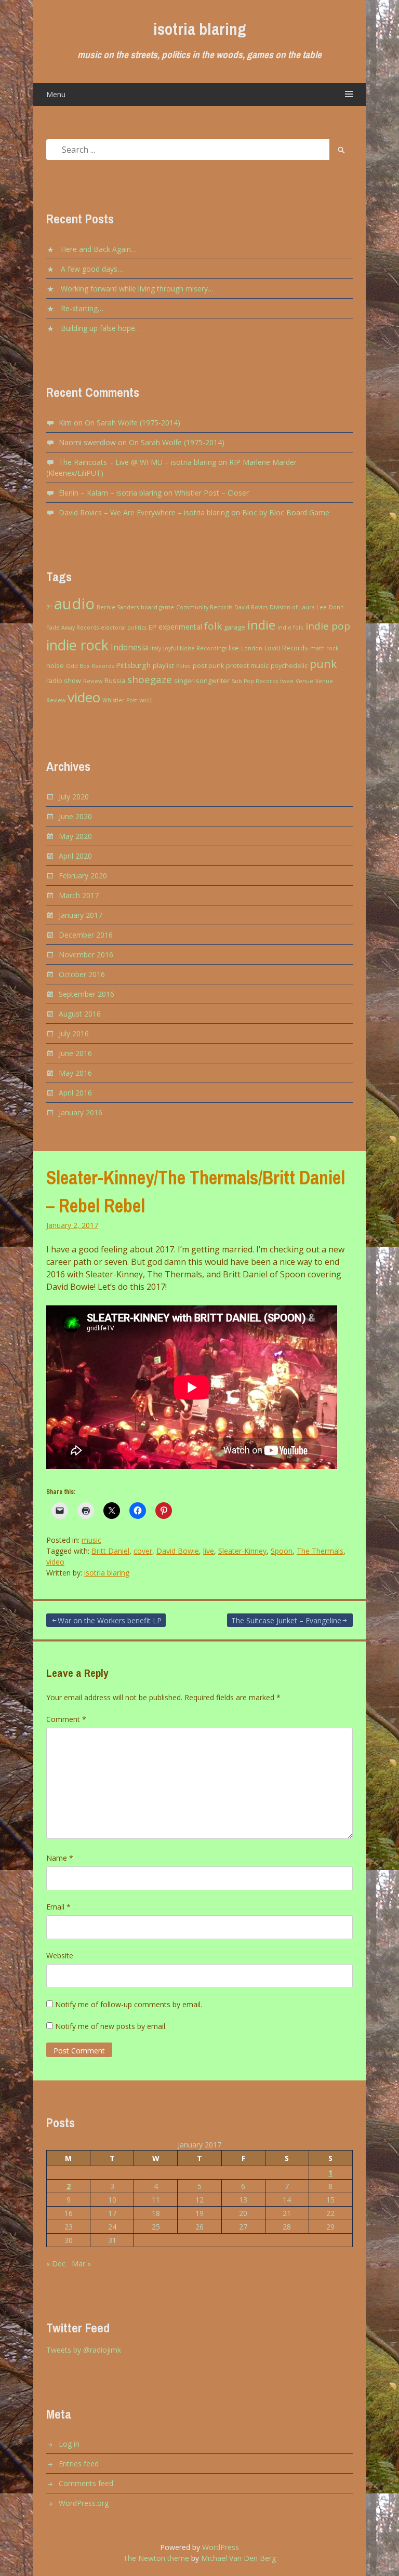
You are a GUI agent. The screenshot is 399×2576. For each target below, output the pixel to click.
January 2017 (81, 915)
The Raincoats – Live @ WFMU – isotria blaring (137, 462)
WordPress (221, 2547)
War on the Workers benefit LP (110, 1620)
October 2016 (82, 974)
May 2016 (75, 1073)
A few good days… (92, 269)
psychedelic (289, 666)
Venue (304, 681)
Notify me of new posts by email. (111, 2026)
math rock (324, 648)
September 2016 (87, 994)
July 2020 (74, 797)
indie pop (328, 626)
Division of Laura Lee (298, 607)
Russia (115, 681)
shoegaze (150, 679)
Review (93, 681)
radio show (64, 681)
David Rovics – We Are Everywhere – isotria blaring (144, 512)
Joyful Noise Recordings (195, 648)
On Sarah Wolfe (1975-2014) (132, 423)
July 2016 (74, 1033)
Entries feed (79, 2464)
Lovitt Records (286, 648)
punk (323, 664)
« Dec (56, 2264)
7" (49, 607)
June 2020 (75, 816)
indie (261, 625)
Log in (69, 2444)
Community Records (204, 607)
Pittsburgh (133, 665)
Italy (156, 648)
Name (60, 1858)
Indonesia (129, 647)
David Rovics (251, 607)
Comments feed (86, 2483)
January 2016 (81, 1112)
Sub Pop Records (255, 681)
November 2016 (86, 955)
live (234, 648)
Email (58, 1907)
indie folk (290, 628)
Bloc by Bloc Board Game (286, 512)
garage (235, 627)
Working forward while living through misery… (137, 289)
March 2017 (79, 895)
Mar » (81, 2264)
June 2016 (75, 1053)
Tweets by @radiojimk (84, 2350)
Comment (66, 1719)
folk (213, 626)
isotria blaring (200, 29)
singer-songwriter (202, 681)
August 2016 (80, 1014)
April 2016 (75, 1093)
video (84, 697)
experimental (180, 627)
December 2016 (86, 935)
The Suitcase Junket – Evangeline (286, 1620)
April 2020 (75, 856)
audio (74, 604)
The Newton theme (156, 2558)
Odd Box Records (90, 666)
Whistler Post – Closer (212, 493)
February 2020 (83, 876)
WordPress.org (84, 2503)
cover (143, 1551)
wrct (146, 700)
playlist (163, 666)
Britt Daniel (110, 1551)
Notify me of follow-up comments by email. (129, 2004)
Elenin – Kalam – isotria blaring (110, 493)
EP (152, 627)
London (252, 648)
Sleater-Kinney (242, 1551)
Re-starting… (82, 308)
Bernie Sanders (118, 607)
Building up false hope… (101, 328)
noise (55, 666)
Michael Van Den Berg (238, 2558)
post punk (208, 666)
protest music (247, 666)
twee (287, 681)
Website (60, 1956)
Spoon (282, 1551)
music (91, 1540)
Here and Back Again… (99, 249)
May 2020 (75, 836)
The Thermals (320, 1551)
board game (157, 607)
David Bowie (178, 1551)
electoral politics (124, 628)
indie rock (77, 645)
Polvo (183, 666)
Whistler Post (120, 700)
